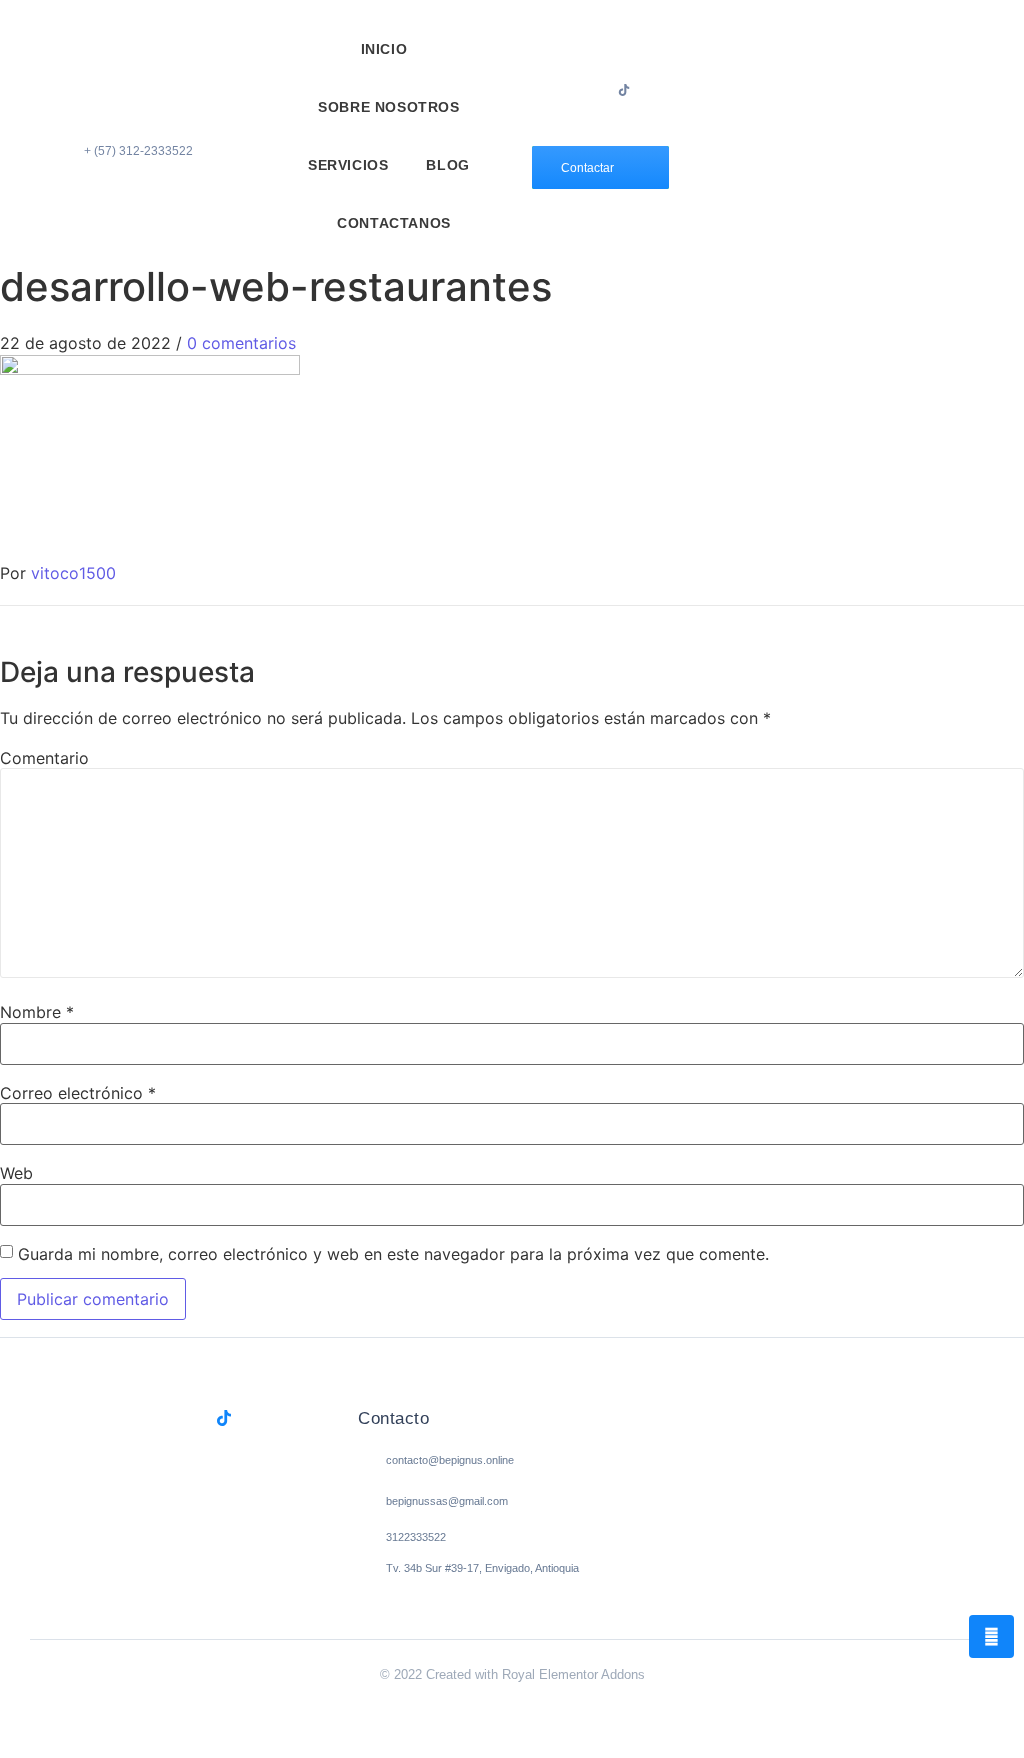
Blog (447, 165)
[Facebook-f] (578, 90)
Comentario (44, 758)
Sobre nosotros (388, 107)
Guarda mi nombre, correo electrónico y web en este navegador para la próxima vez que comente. (393, 1254)
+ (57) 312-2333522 (138, 151)
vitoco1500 (73, 573)
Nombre (37, 1012)
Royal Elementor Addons (573, 1674)
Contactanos (394, 223)
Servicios (348, 165)
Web (16, 1173)
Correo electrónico (78, 1093)
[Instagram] (601, 90)
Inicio (384, 49)
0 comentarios (241, 343)
